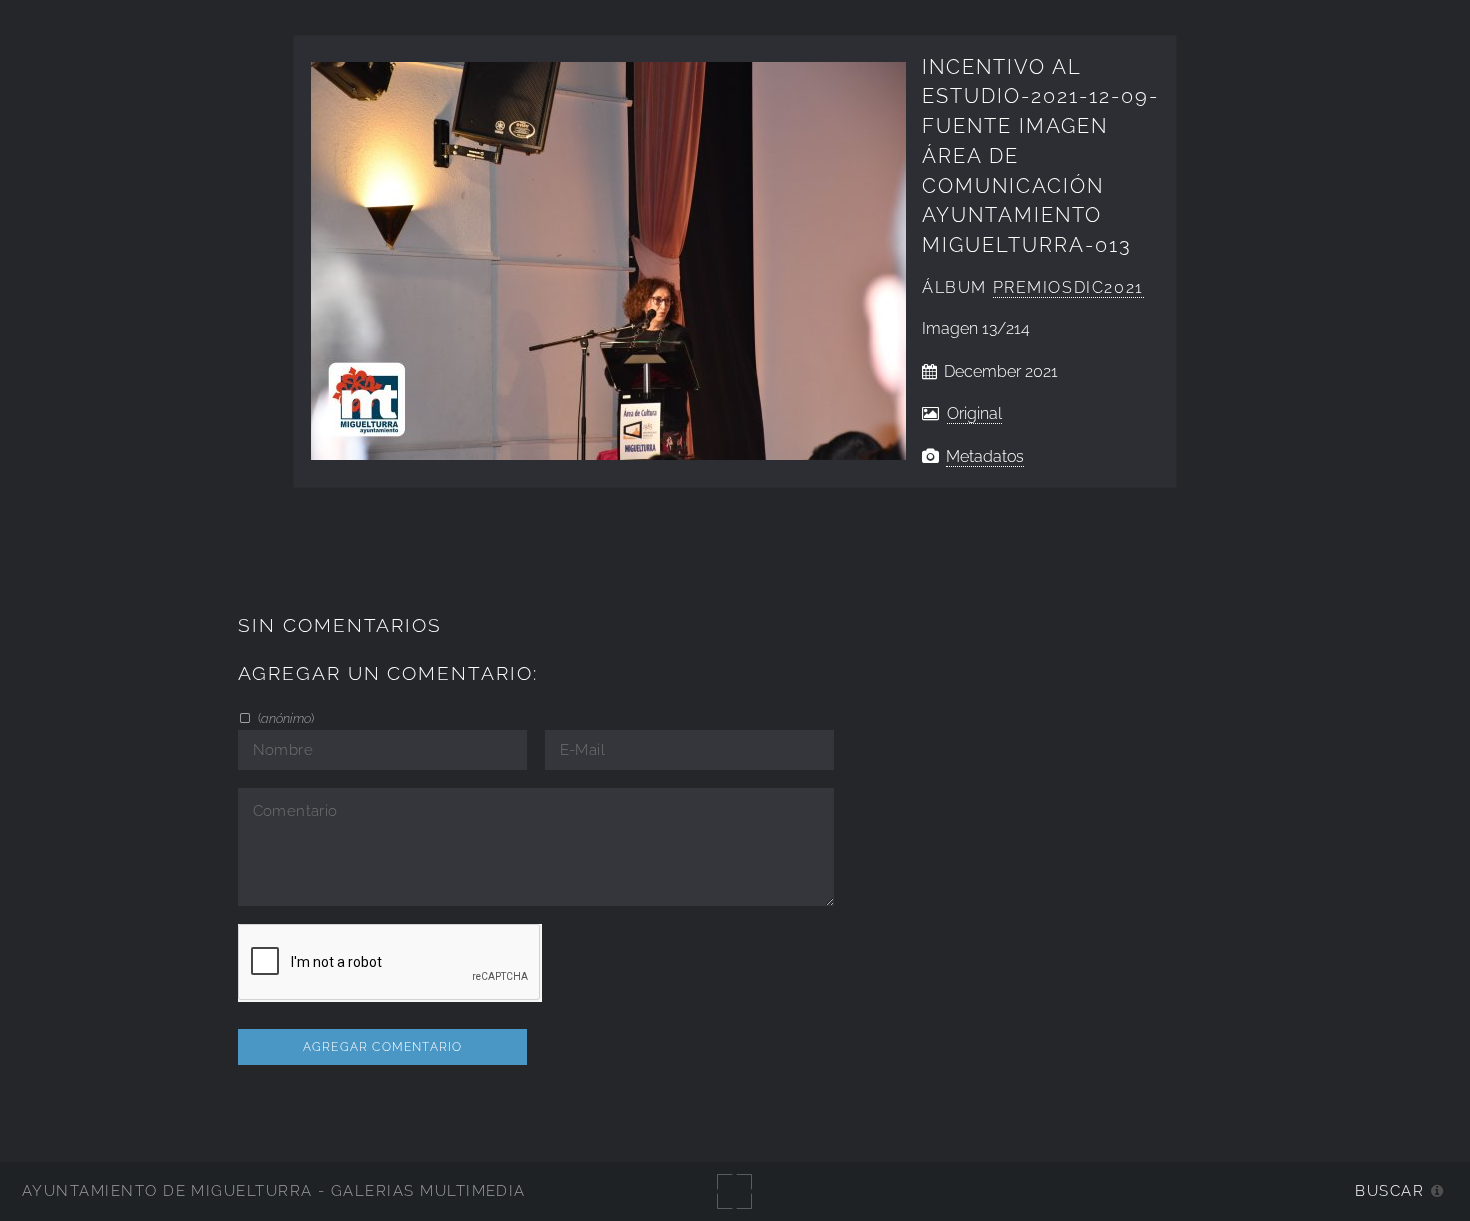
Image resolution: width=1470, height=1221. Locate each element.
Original (974, 413)
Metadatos (985, 456)
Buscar (1389, 1190)
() (284, 718)
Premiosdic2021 (1068, 287)
